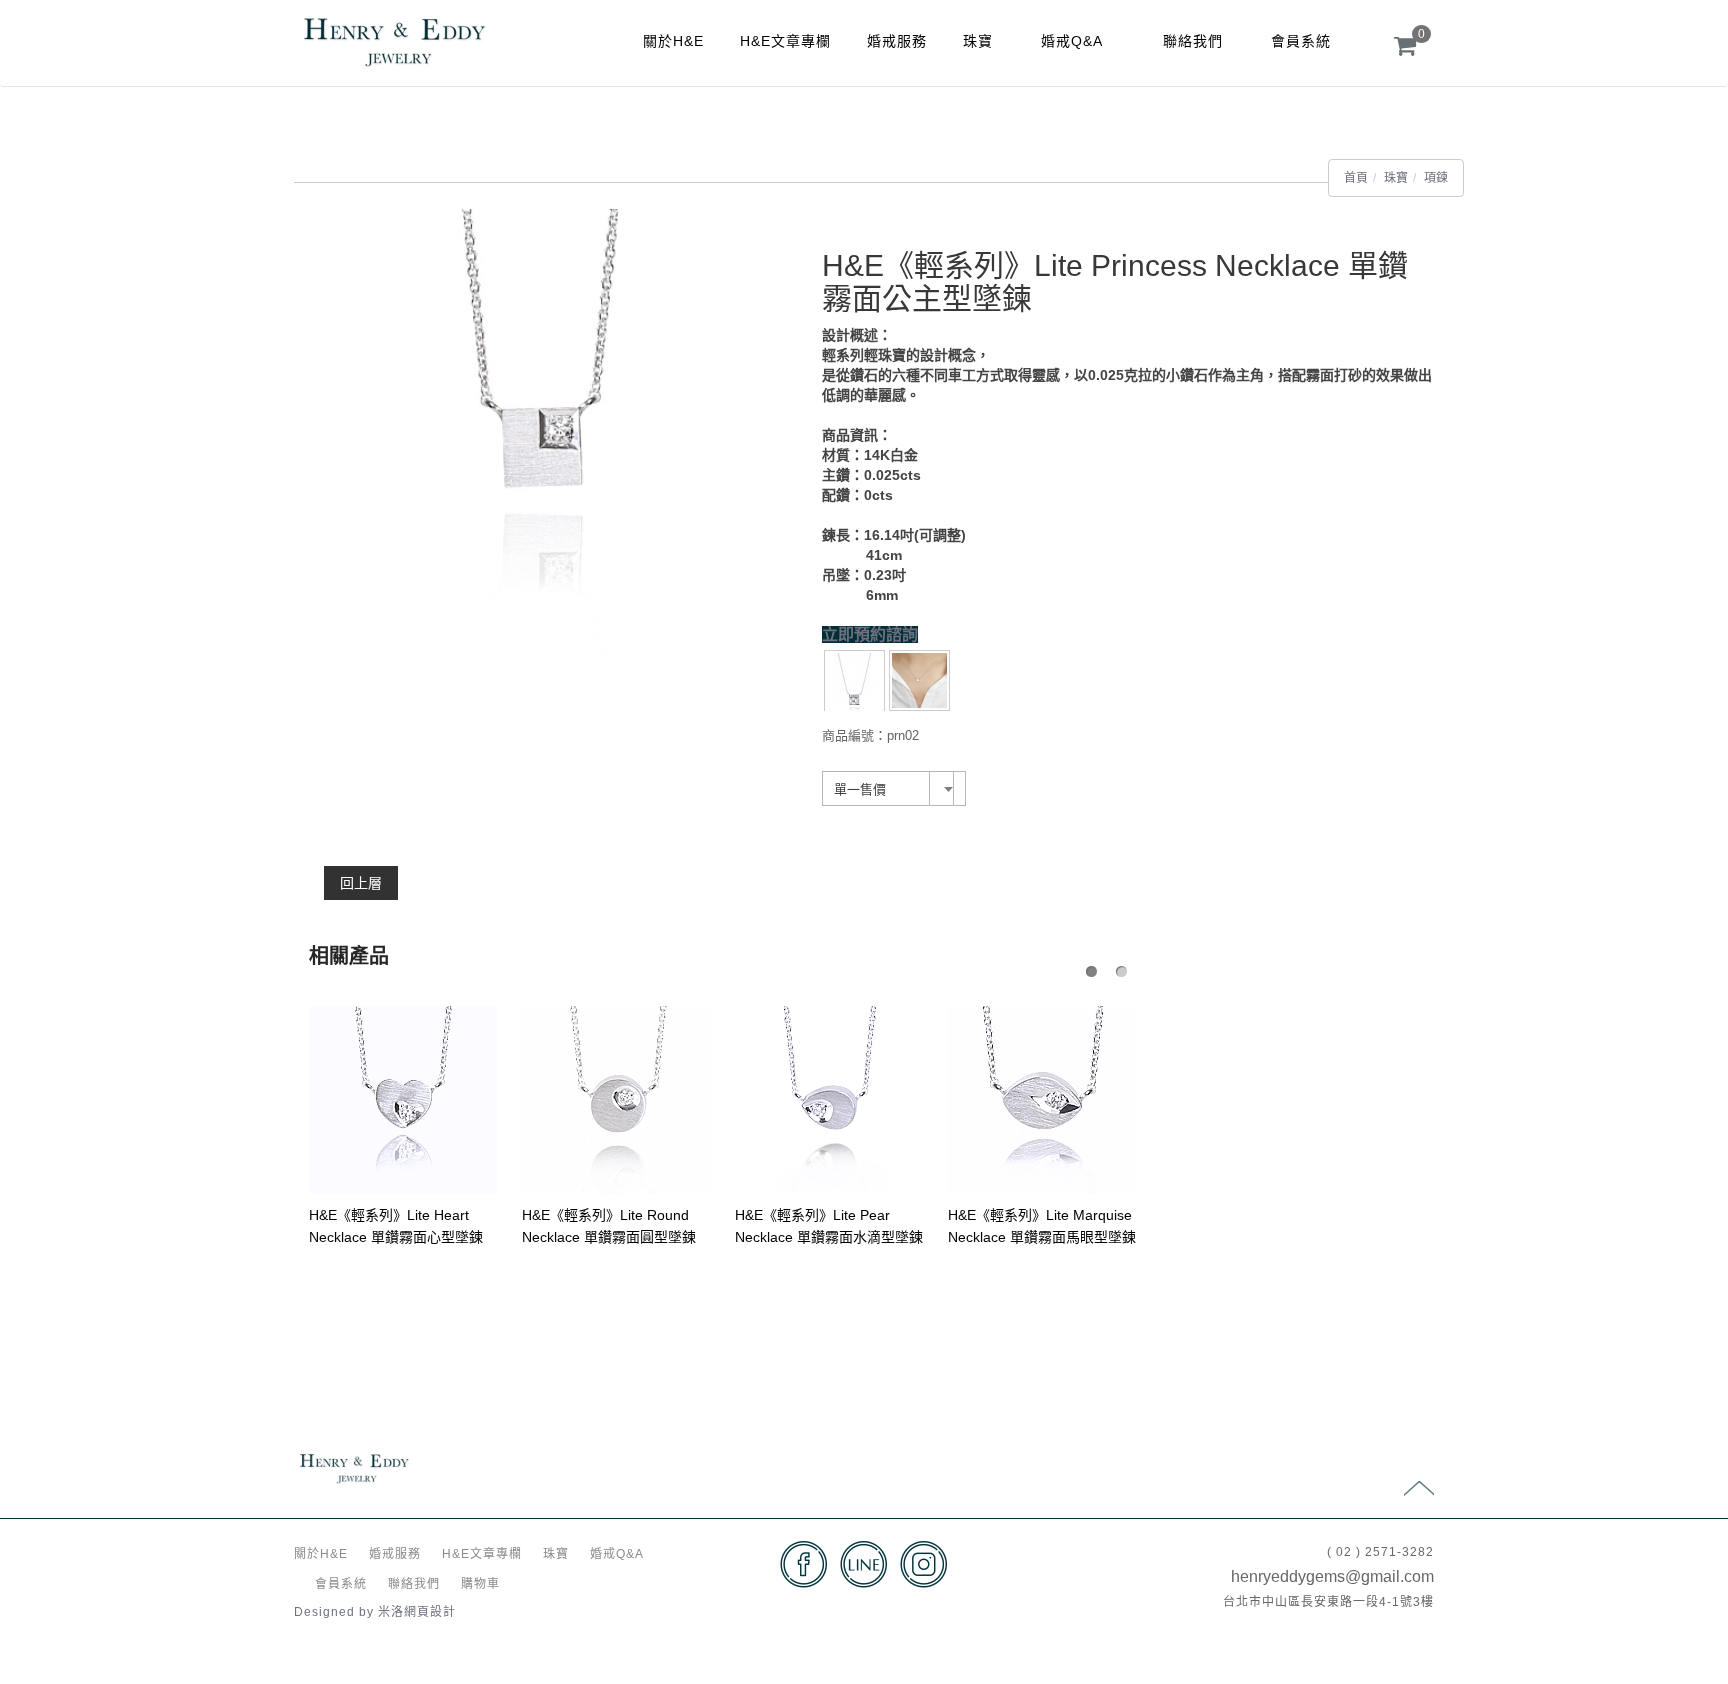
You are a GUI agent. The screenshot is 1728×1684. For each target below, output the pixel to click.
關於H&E (673, 41)
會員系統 (1301, 41)
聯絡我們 (1193, 41)
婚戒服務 (897, 41)
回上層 (361, 883)
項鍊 (1436, 178)
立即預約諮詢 (870, 634)
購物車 (480, 1584)
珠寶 (978, 41)
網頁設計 (430, 1612)
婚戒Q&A (1072, 41)
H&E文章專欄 (785, 41)
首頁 (1356, 178)
